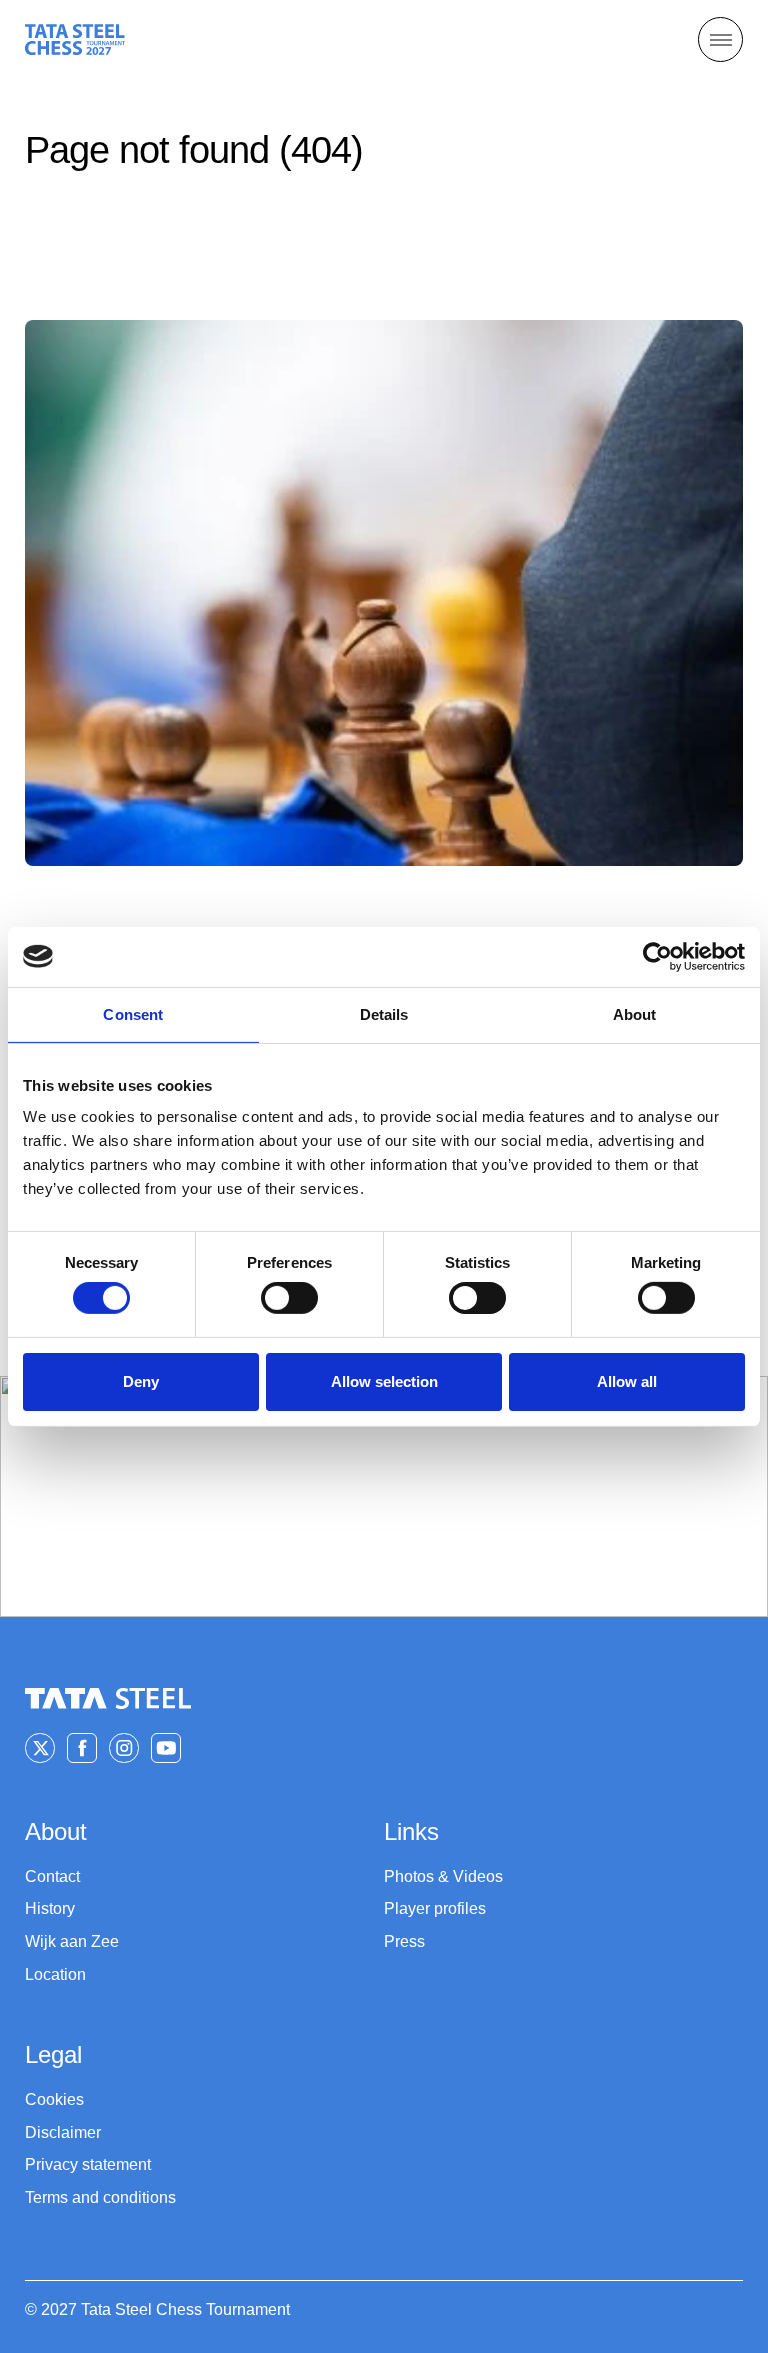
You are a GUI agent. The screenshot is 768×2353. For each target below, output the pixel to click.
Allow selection (384, 1381)
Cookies (54, 2099)
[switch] (289, 1298)
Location (55, 1974)
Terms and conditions (100, 2197)
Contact (52, 1876)
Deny (141, 1381)
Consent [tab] (133, 1013)
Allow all (627, 1381)
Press (404, 1941)
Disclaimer (63, 2132)
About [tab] (635, 1013)
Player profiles (435, 1908)
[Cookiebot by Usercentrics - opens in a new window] (657, 956)
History (50, 1908)
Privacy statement (88, 2164)
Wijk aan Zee (72, 1941)
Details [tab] (384, 1013)
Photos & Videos (443, 1876)
